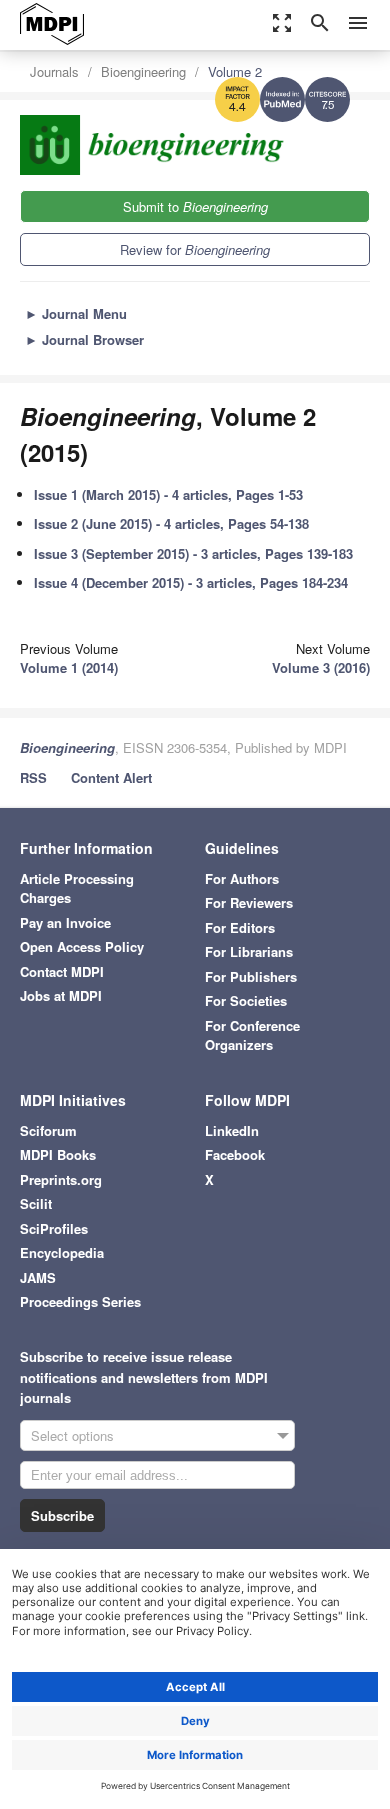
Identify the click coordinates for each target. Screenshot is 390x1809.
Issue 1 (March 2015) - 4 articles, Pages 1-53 (168, 494)
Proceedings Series (80, 1301)
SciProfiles (54, 1228)
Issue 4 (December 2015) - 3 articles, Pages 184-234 (191, 582)
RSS (33, 777)
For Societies (246, 1000)
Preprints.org (61, 1179)
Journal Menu (76, 313)
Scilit (36, 1203)
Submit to (195, 206)
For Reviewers (249, 902)
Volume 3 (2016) (321, 667)
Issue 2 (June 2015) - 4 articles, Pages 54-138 (171, 523)
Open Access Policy (82, 946)
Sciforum (48, 1130)
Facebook (235, 1154)
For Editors (240, 927)
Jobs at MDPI (61, 995)
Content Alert (111, 777)
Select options (72, 1435)
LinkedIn (232, 1130)
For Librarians (249, 951)
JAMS (38, 1277)
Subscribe (62, 1515)
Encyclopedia (62, 1252)
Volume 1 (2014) (69, 667)
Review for (195, 249)
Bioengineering (143, 71)
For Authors (242, 878)
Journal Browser (84, 339)
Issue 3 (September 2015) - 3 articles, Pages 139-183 (193, 553)
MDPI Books (58, 1154)
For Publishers (251, 976)
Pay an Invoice (65, 922)
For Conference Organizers (252, 1035)
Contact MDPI (62, 971)
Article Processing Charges (77, 888)
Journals (54, 71)
